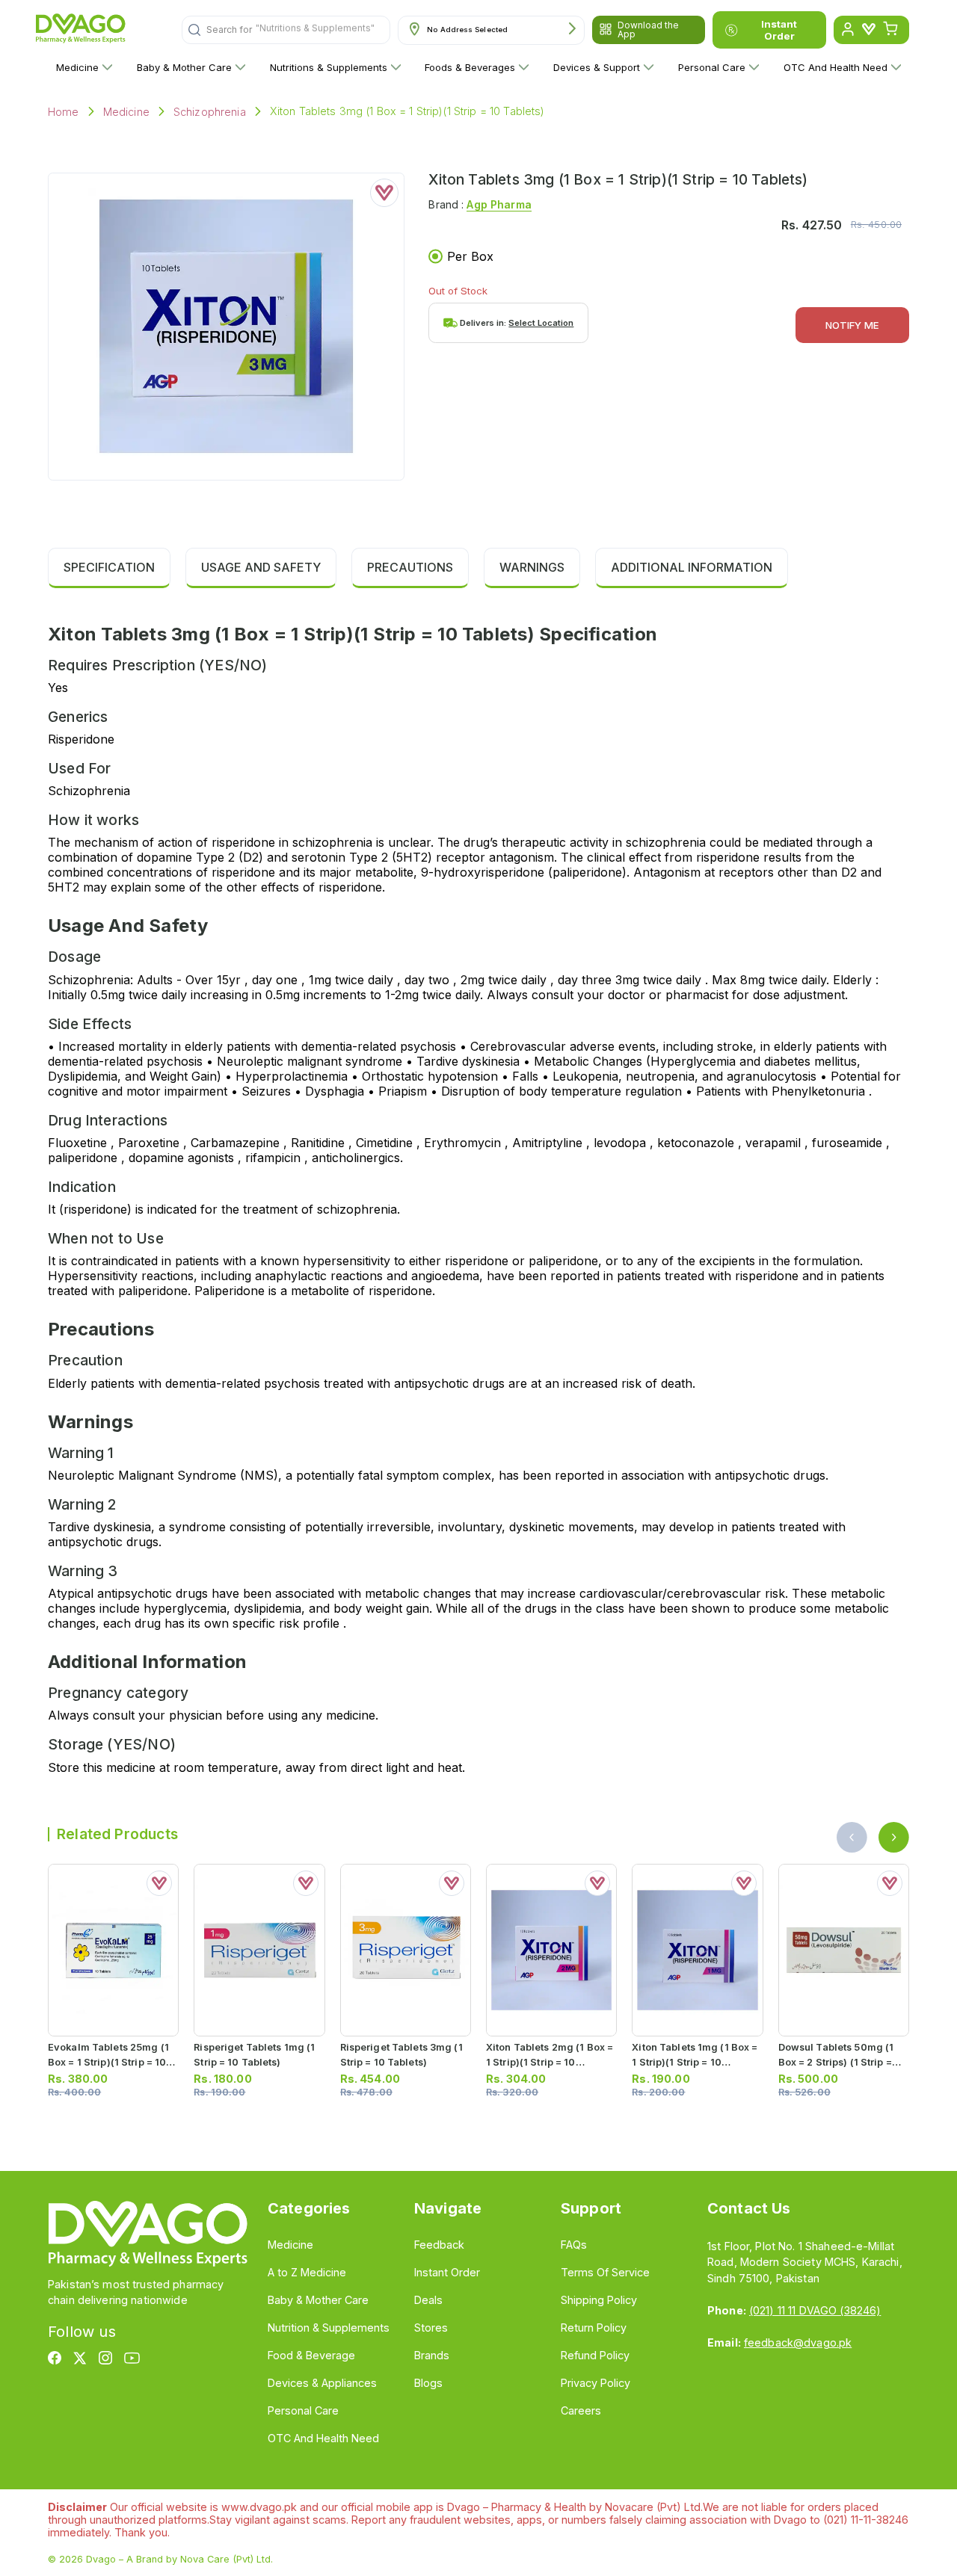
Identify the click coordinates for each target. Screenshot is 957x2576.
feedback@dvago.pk (798, 2342)
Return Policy (594, 2328)
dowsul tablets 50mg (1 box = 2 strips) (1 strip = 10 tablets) (836, 2061)
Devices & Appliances (322, 2383)
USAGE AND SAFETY (261, 567)
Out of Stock (458, 291)
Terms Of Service (605, 2272)
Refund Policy (595, 2355)
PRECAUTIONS (410, 567)
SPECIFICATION (109, 567)
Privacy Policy (596, 2383)
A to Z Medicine (307, 2272)
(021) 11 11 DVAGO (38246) (815, 2310)
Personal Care (712, 67)
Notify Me (852, 325)
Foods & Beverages (470, 67)
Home (64, 112)
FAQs (574, 2245)
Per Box (470, 256)
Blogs (428, 2383)
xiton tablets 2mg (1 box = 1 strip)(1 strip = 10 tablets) (550, 2061)
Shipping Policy (599, 2300)
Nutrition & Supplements (329, 2328)
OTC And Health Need (836, 67)
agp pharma (499, 204)
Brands (432, 2355)
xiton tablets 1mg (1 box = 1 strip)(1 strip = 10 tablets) (695, 2061)
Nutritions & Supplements (329, 67)
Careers (581, 2410)
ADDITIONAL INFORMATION (692, 567)
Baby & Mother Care (184, 67)
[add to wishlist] (384, 193)
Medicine (77, 67)
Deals (428, 2300)
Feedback (439, 2245)
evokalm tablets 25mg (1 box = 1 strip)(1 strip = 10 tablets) (108, 2061)
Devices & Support (597, 67)
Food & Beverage (311, 2355)
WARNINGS (532, 567)
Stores (431, 2328)
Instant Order (779, 30)
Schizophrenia (210, 112)
